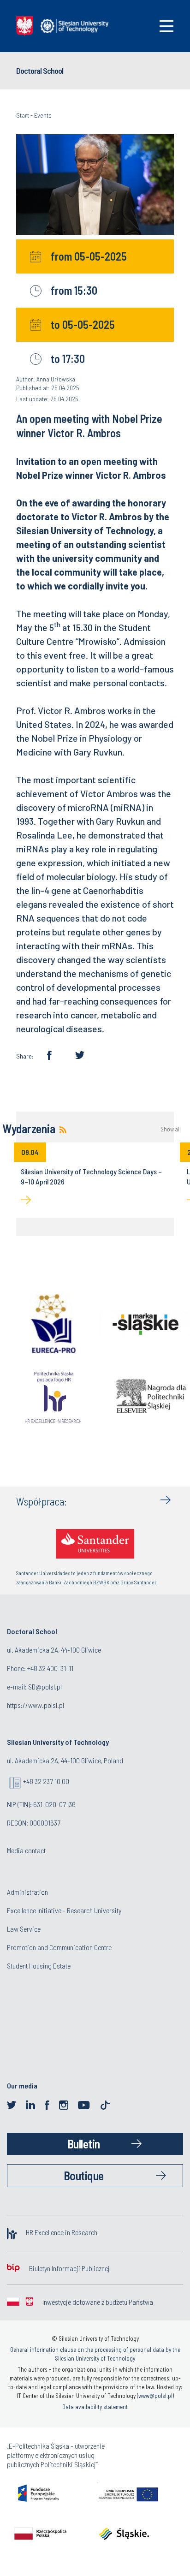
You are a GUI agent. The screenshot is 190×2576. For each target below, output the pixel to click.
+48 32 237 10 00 (46, 1781)
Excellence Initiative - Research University (64, 1910)
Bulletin (84, 2144)
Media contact (26, 1850)
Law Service (24, 1929)
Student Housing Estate (39, 1966)
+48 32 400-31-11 (50, 1668)
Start (23, 115)
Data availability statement (95, 2407)
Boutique (84, 2175)
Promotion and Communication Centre (59, 1947)
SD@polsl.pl (45, 1687)
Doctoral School (40, 71)
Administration (27, 1892)
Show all (171, 1129)
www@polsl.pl (155, 2396)
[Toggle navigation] (166, 26)
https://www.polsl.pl (36, 1705)
